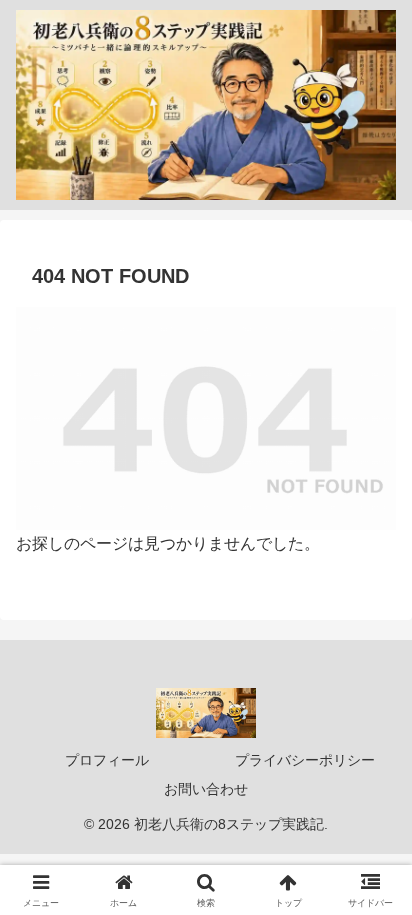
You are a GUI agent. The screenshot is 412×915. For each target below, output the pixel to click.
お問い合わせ (206, 789)
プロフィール (107, 760)
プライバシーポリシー (305, 760)
